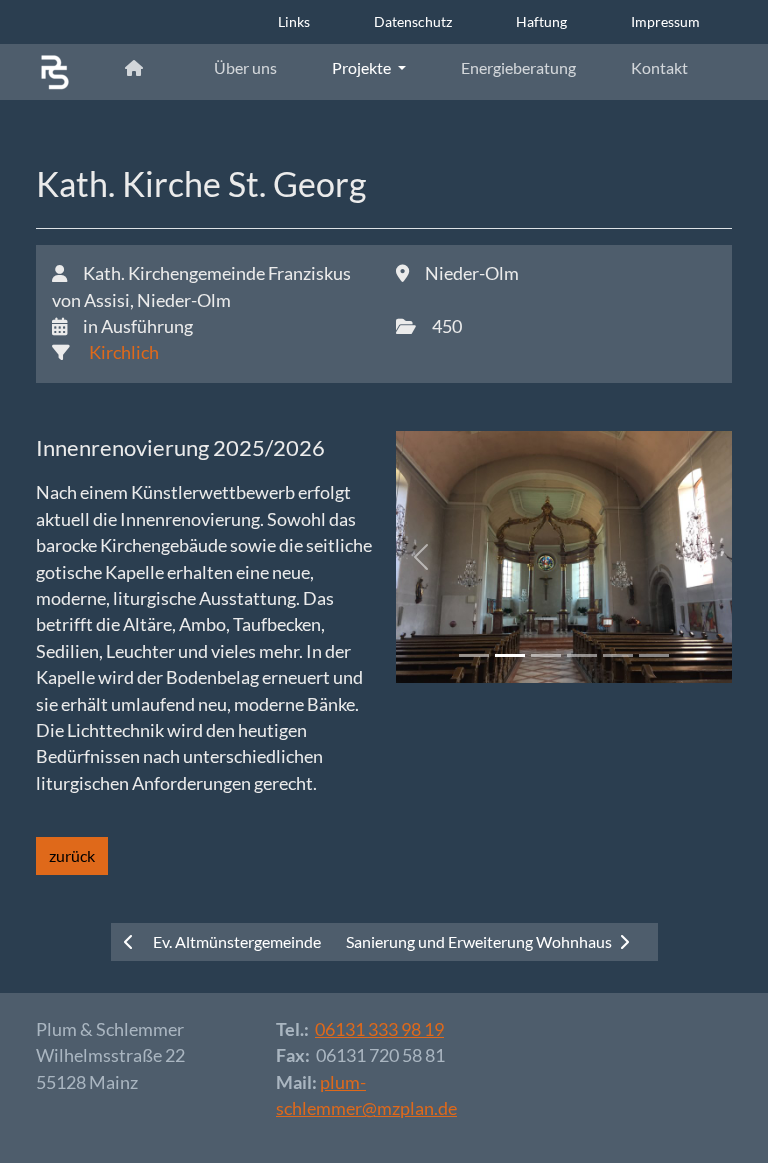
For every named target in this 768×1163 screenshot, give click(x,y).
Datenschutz (413, 21)
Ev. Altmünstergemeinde (235, 941)
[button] (421, 557)
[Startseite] (141, 68)
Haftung (541, 21)
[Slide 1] (474, 655)
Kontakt (659, 67)
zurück (72, 855)
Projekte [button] (363, 67)
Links (294, 21)
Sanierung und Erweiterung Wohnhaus (480, 941)
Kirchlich (122, 352)
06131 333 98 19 (379, 1029)
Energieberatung (518, 67)
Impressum (665, 21)
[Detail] (54, 72)
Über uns (245, 67)
